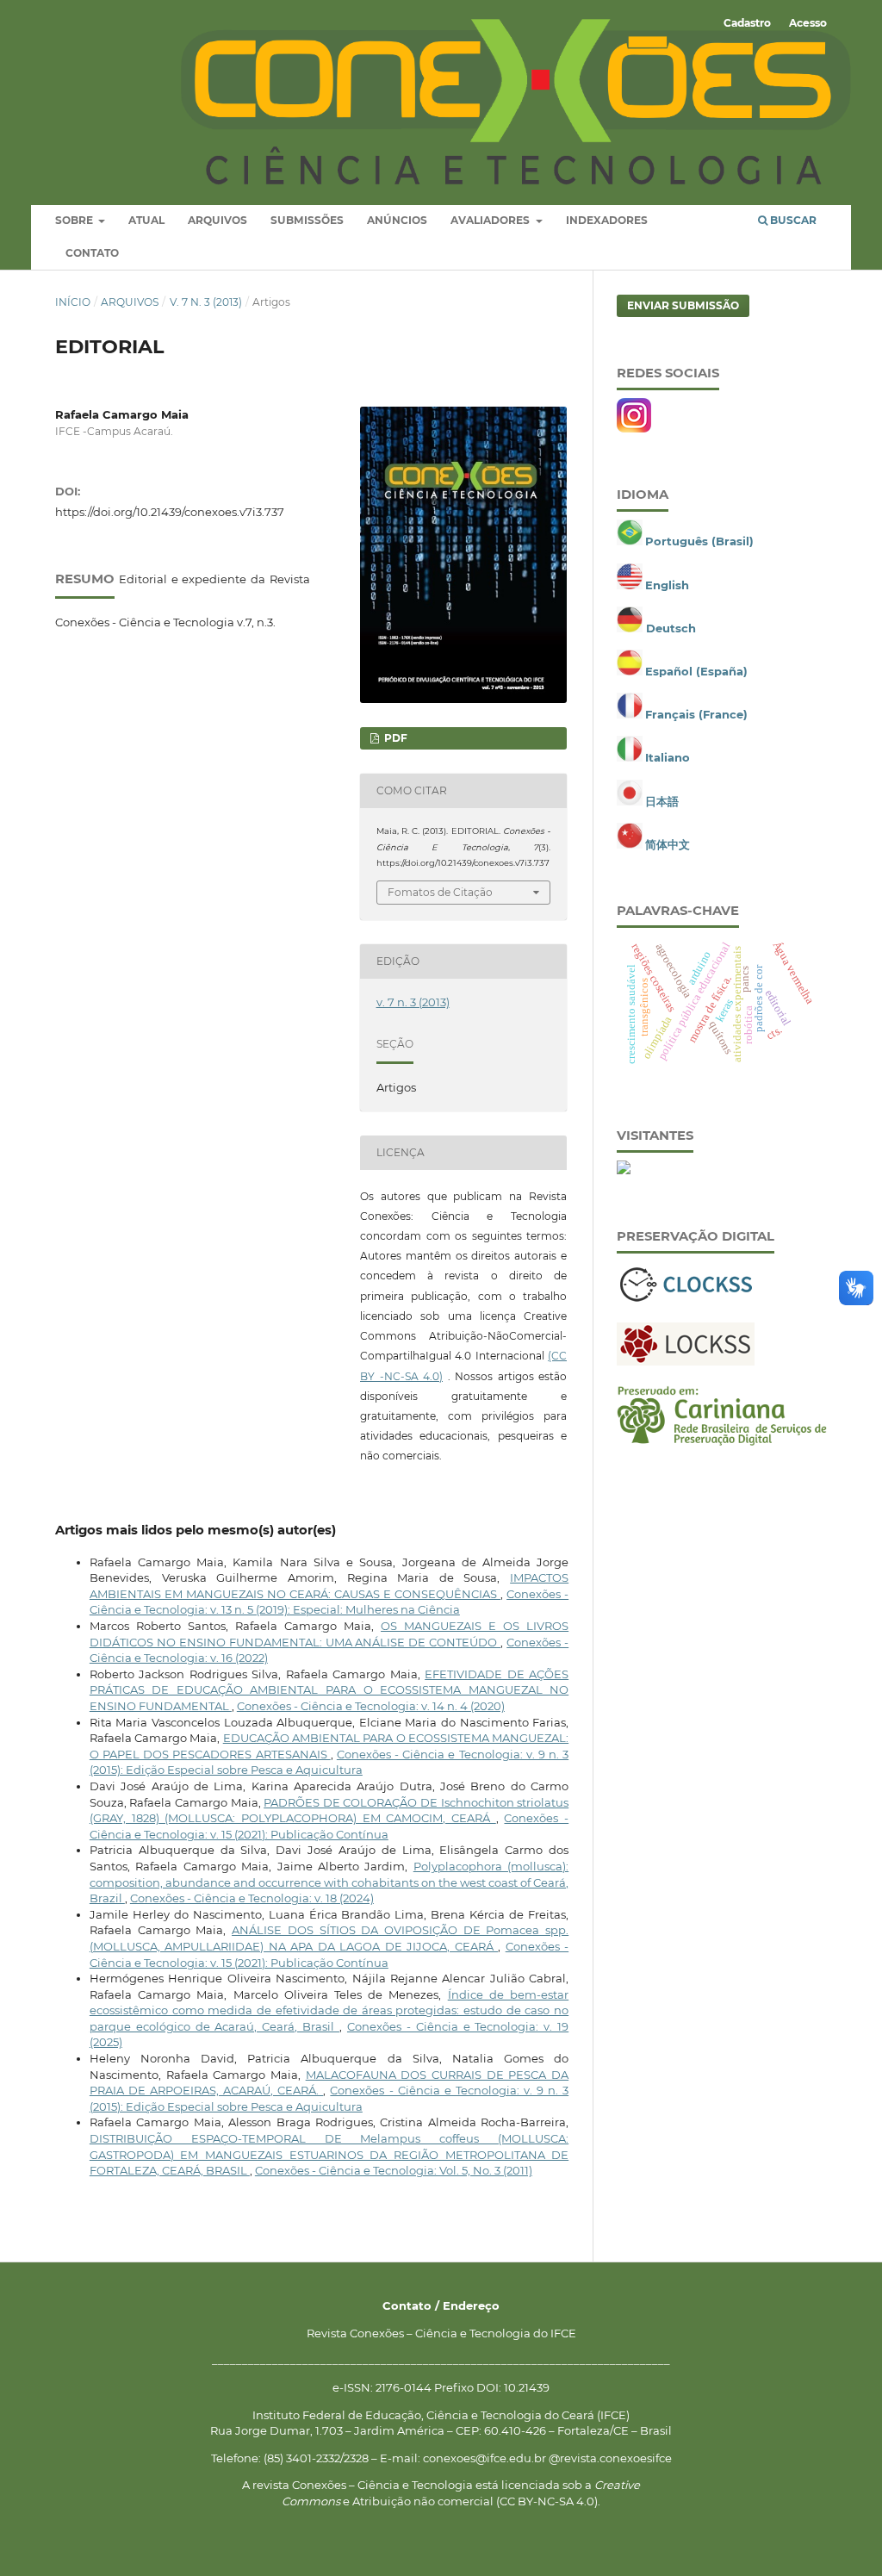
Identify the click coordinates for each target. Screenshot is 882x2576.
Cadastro (747, 23)
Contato (92, 253)
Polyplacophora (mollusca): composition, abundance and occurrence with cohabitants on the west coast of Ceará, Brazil (329, 1882)
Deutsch (671, 628)
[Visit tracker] (624, 1170)
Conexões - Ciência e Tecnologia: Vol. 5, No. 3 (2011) (394, 2170)
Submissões (307, 220)
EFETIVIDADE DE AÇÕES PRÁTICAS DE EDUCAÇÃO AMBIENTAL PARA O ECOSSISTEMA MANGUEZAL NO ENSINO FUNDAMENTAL (329, 1690)
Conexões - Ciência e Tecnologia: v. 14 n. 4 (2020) (371, 1706)
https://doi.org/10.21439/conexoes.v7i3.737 (170, 512)
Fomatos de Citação (440, 892)
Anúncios (397, 220)
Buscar (792, 220)
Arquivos (217, 220)
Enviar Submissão (683, 305)
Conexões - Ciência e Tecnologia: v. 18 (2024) (252, 1898)
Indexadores (607, 220)
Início (73, 302)
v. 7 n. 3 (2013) (206, 302)
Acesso (808, 23)
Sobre (75, 220)
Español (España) (696, 671)
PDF (394, 738)
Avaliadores (491, 220)
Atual (146, 220)
